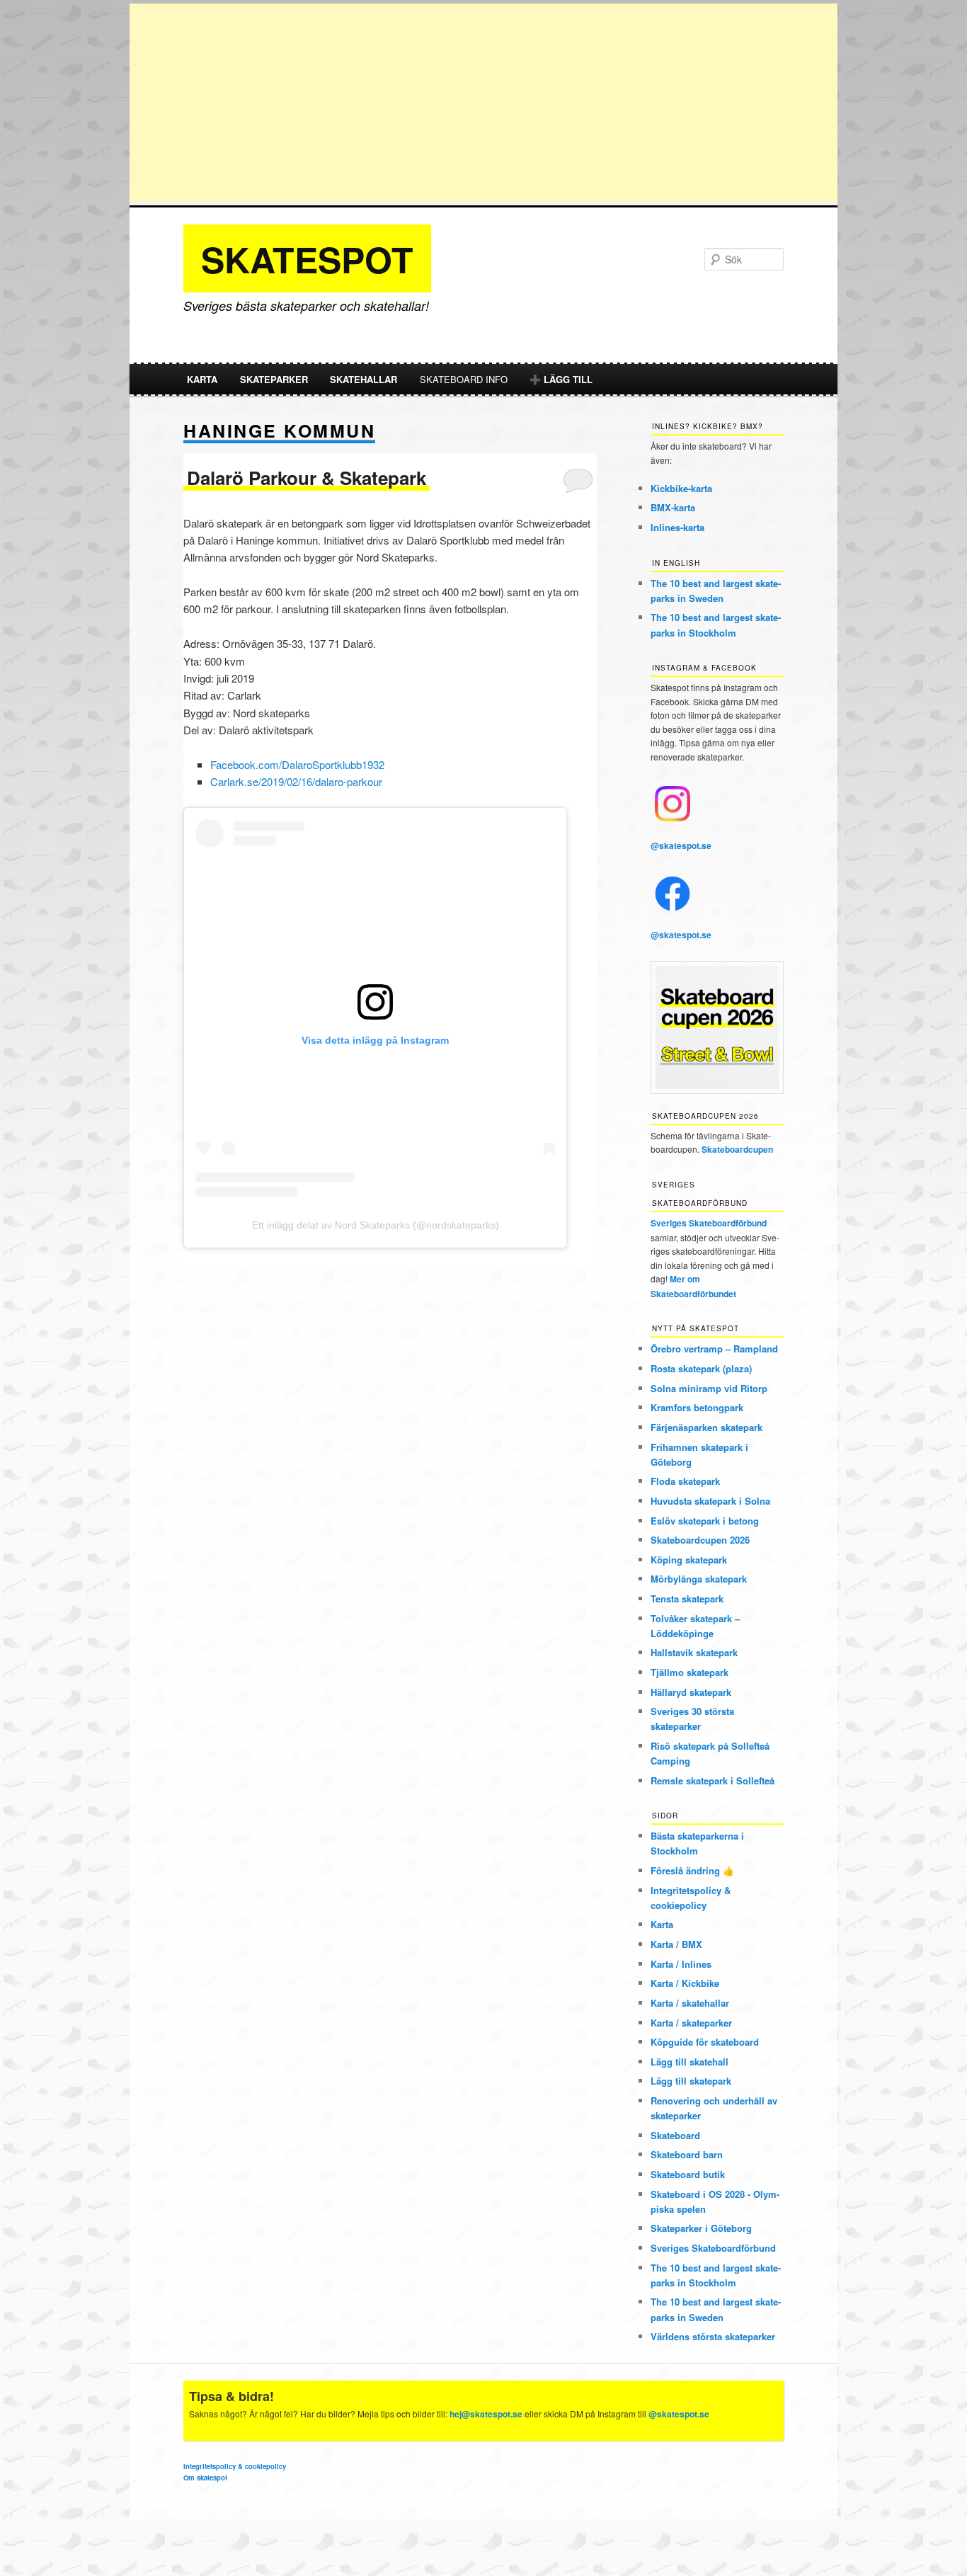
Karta (202, 379)
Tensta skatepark (687, 1598)
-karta (681, 488)
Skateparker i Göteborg (701, 2228)
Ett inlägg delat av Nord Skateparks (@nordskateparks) (376, 1225)
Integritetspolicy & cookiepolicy (235, 2466)
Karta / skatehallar (690, 2003)
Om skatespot (205, 2478)
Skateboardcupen (737, 1149)
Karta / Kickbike (685, 1983)
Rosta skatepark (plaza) (701, 1368)
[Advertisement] (483, 103)
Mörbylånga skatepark (699, 1579)
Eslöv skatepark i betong (705, 1521)
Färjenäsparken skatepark (706, 1427)
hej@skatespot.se (486, 2414)
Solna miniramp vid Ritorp (709, 1388)
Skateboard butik (688, 2174)
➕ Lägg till (561, 379)
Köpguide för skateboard (705, 2042)
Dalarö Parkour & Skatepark (307, 478)
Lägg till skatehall (690, 2062)
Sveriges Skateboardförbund (709, 1223)
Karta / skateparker (691, 2023)
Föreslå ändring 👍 (692, 1870)
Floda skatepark (685, 1481)
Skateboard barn (687, 2154)
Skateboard (675, 2135)
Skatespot (307, 259)
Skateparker (274, 379)
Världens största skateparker (713, 2336)
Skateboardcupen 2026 (700, 1540)
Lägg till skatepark (691, 2081)
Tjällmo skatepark (690, 1672)
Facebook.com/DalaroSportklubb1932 (297, 764)
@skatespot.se (681, 845)
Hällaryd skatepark (691, 1692)
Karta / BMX (676, 1944)
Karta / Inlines (681, 1964)
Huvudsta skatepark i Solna (710, 1501)
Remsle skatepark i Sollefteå (713, 1780)
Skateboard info (464, 379)
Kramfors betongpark (697, 1407)
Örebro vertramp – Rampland (714, 1349)
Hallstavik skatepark (694, 1652)
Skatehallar (364, 379)
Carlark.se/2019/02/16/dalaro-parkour (296, 781)
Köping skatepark (689, 1560)
